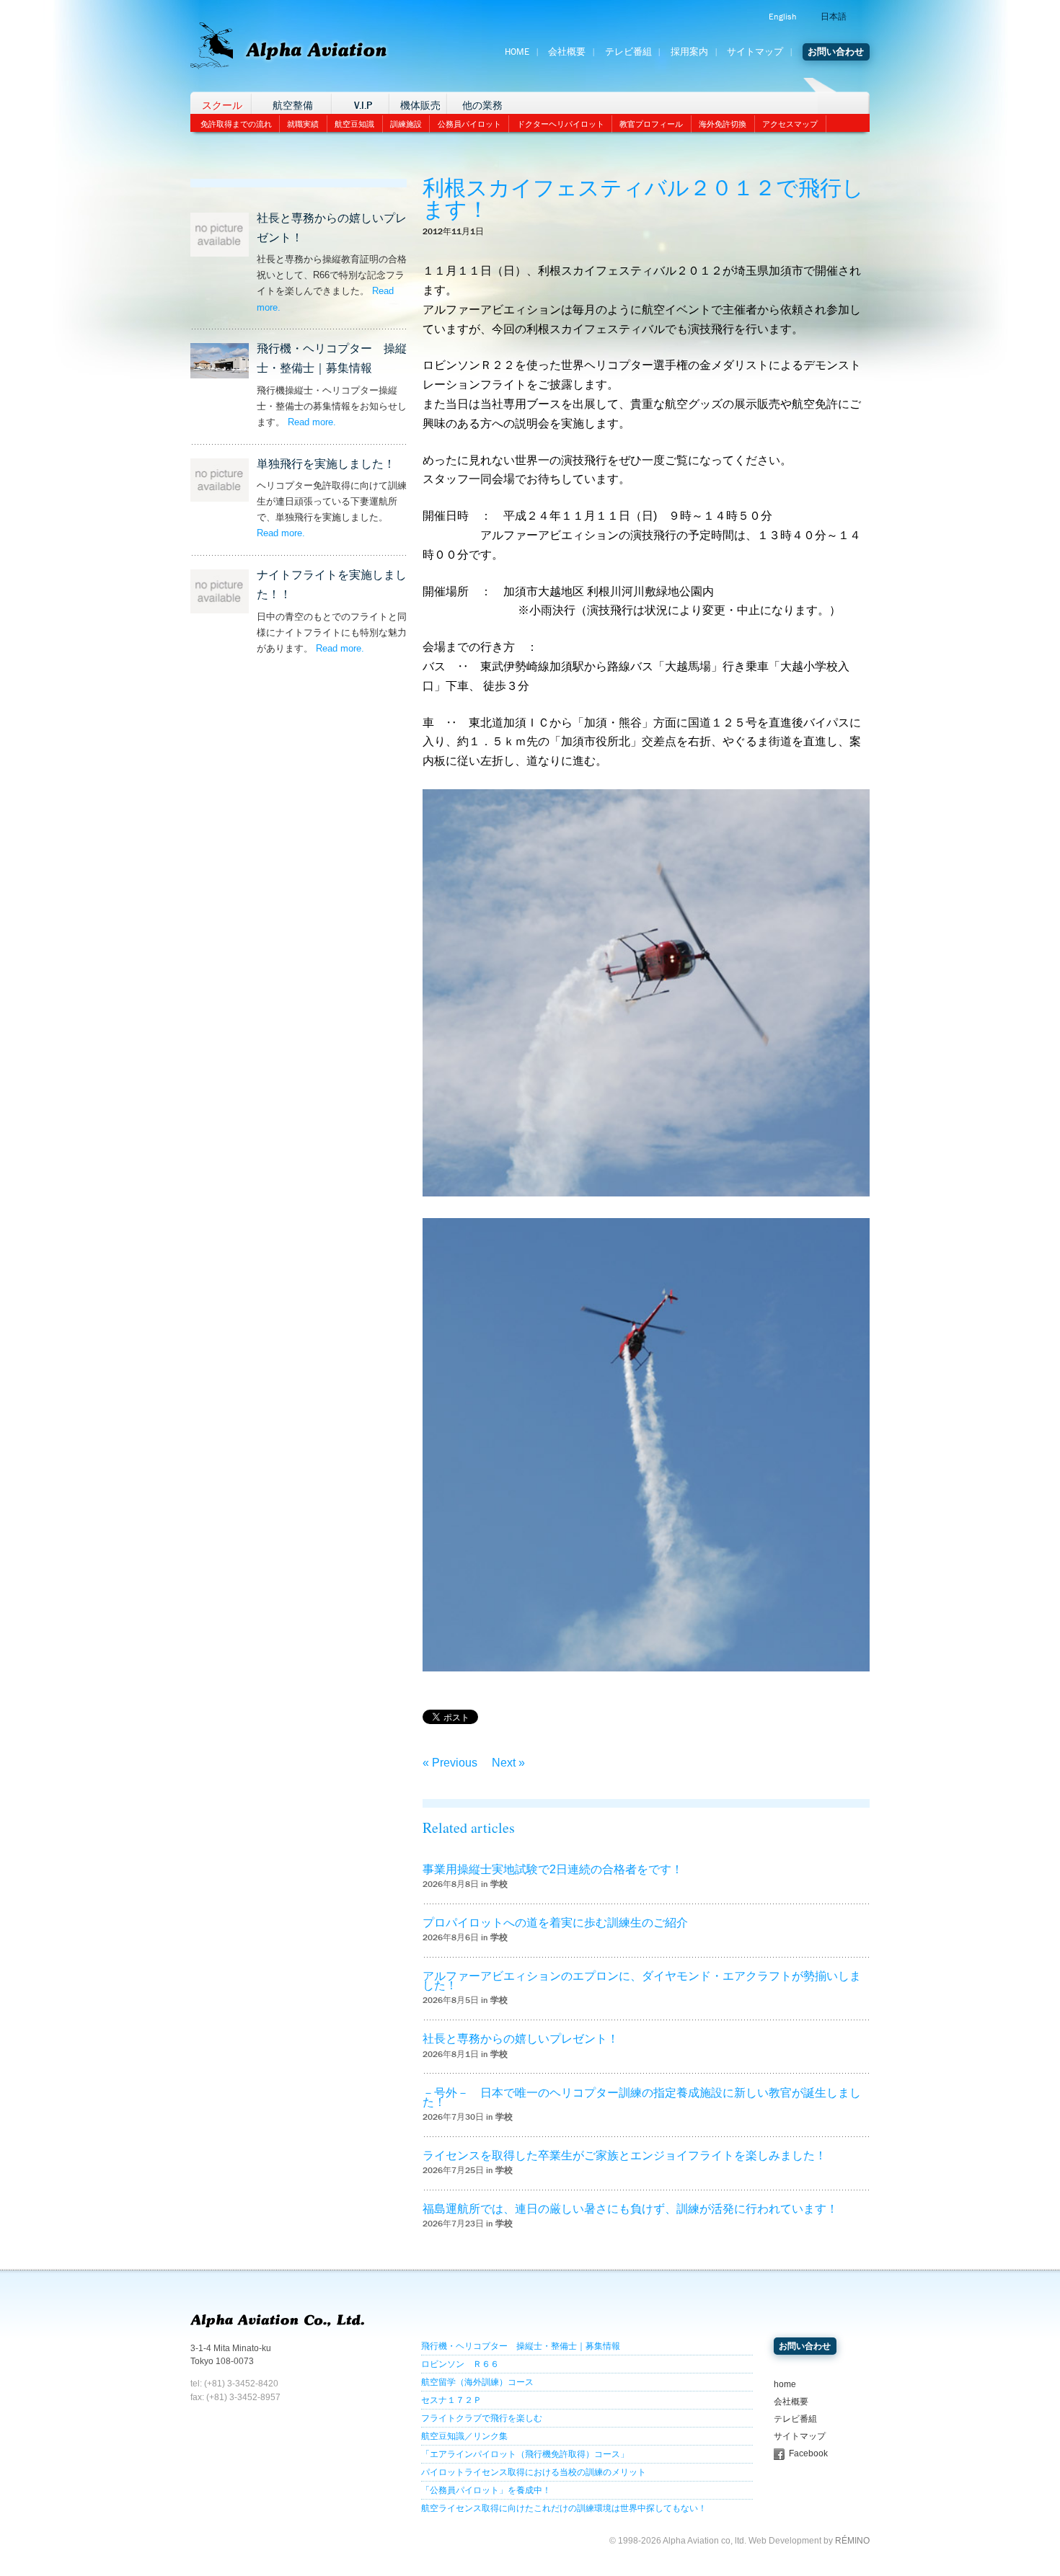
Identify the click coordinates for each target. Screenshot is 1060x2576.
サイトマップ (755, 52)
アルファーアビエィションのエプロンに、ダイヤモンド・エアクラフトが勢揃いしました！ (642, 1981)
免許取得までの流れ (236, 124)
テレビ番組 (628, 52)
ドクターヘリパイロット (561, 124)
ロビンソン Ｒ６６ (460, 2364)
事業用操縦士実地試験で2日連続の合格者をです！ (553, 1869)
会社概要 (567, 52)
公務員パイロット (469, 124)
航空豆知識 (354, 124)
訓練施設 (406, 124)
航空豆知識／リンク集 (464, 2436)
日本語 (834, 17)
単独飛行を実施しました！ (326, 464)
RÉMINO (852, 2541)
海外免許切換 (723, 124)
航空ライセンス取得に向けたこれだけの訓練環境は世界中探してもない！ (564, 2508)
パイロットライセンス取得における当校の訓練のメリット (534, 2472)
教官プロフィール (651, 124)
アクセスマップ (790, 124)
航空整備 (293, 106)
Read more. (312, 422)
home (785, 2384)
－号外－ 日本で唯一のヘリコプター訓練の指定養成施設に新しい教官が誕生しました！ (642, 2097)
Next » (508, 1763)
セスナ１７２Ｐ (451, 2400)
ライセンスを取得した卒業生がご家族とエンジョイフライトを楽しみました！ (624, 2155)
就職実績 (303, 124)
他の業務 (482, 106)
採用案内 (689, 52)
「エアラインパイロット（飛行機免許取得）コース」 (525, 2454)
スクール (222, 106)
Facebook (808, 2453)
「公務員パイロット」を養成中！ (486, 2490)
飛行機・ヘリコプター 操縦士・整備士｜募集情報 (521, 2346)
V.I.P (363, 106)
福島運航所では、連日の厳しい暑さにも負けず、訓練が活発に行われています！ (630, 2209)
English (782, 17)
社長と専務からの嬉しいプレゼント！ (521, 2039)
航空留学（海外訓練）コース (477, 2382)
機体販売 (420, 106)
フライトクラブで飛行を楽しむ (482, 2418)
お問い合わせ (836, 52)
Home (517, 52)
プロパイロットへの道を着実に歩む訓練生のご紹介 (555, 1923)
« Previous (450, 1763)
